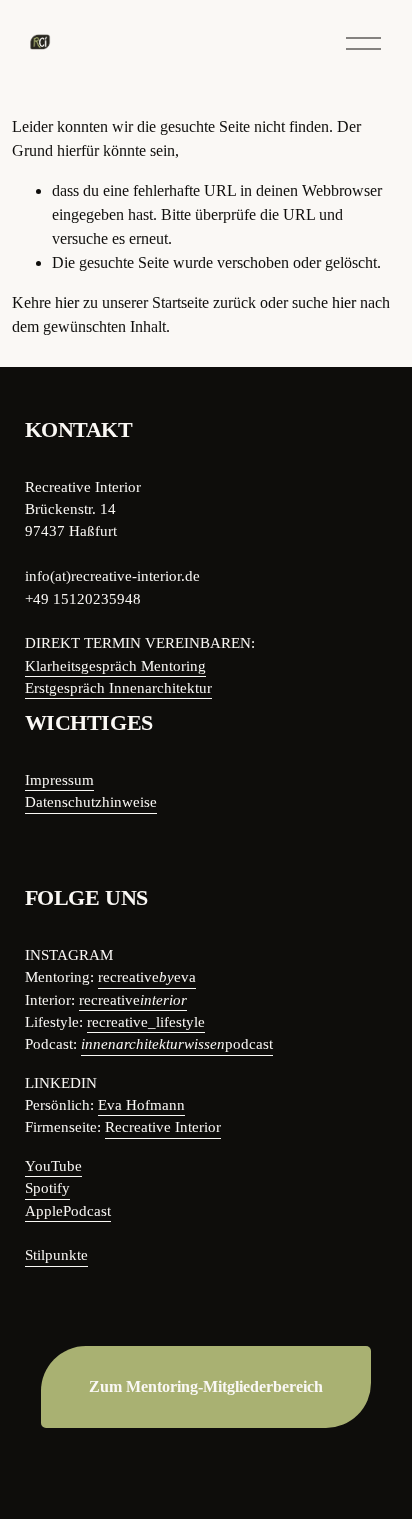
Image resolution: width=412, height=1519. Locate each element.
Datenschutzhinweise (91, 802)
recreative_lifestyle (146, 1022)
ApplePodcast (68, 1211)
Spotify (47, 1188)
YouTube (53, 1166)
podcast (177, 1044)
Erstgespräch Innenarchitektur (118, 688)
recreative (133, 1000)
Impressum (59, 780)
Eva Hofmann (141, 1105)
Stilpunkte (56, 1255)
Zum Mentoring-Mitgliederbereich (206, 1386)
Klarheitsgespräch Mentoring (115, 666)
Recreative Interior (163, 1127)
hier (67, 302)
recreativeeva (147, 977)
